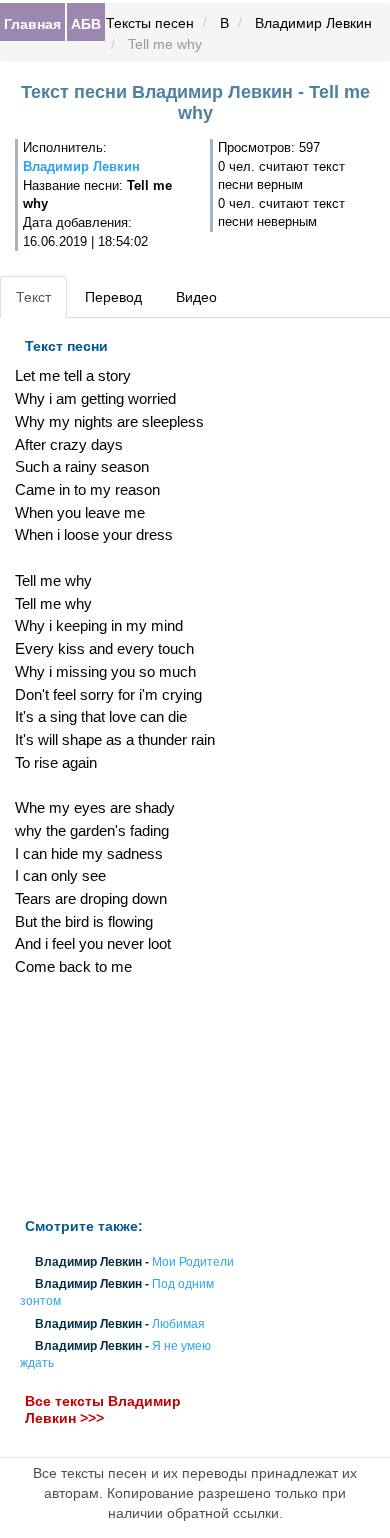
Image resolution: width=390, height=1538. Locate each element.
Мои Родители (193, 1262)
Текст (33, 297)
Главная (32, 23)
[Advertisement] (130, 1098)
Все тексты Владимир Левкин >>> (103, 1409)
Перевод (113, 297)
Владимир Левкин (313, 23)
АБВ (86, 23)
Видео (196, 297)
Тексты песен (150, 23)
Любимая (178, 1324)
